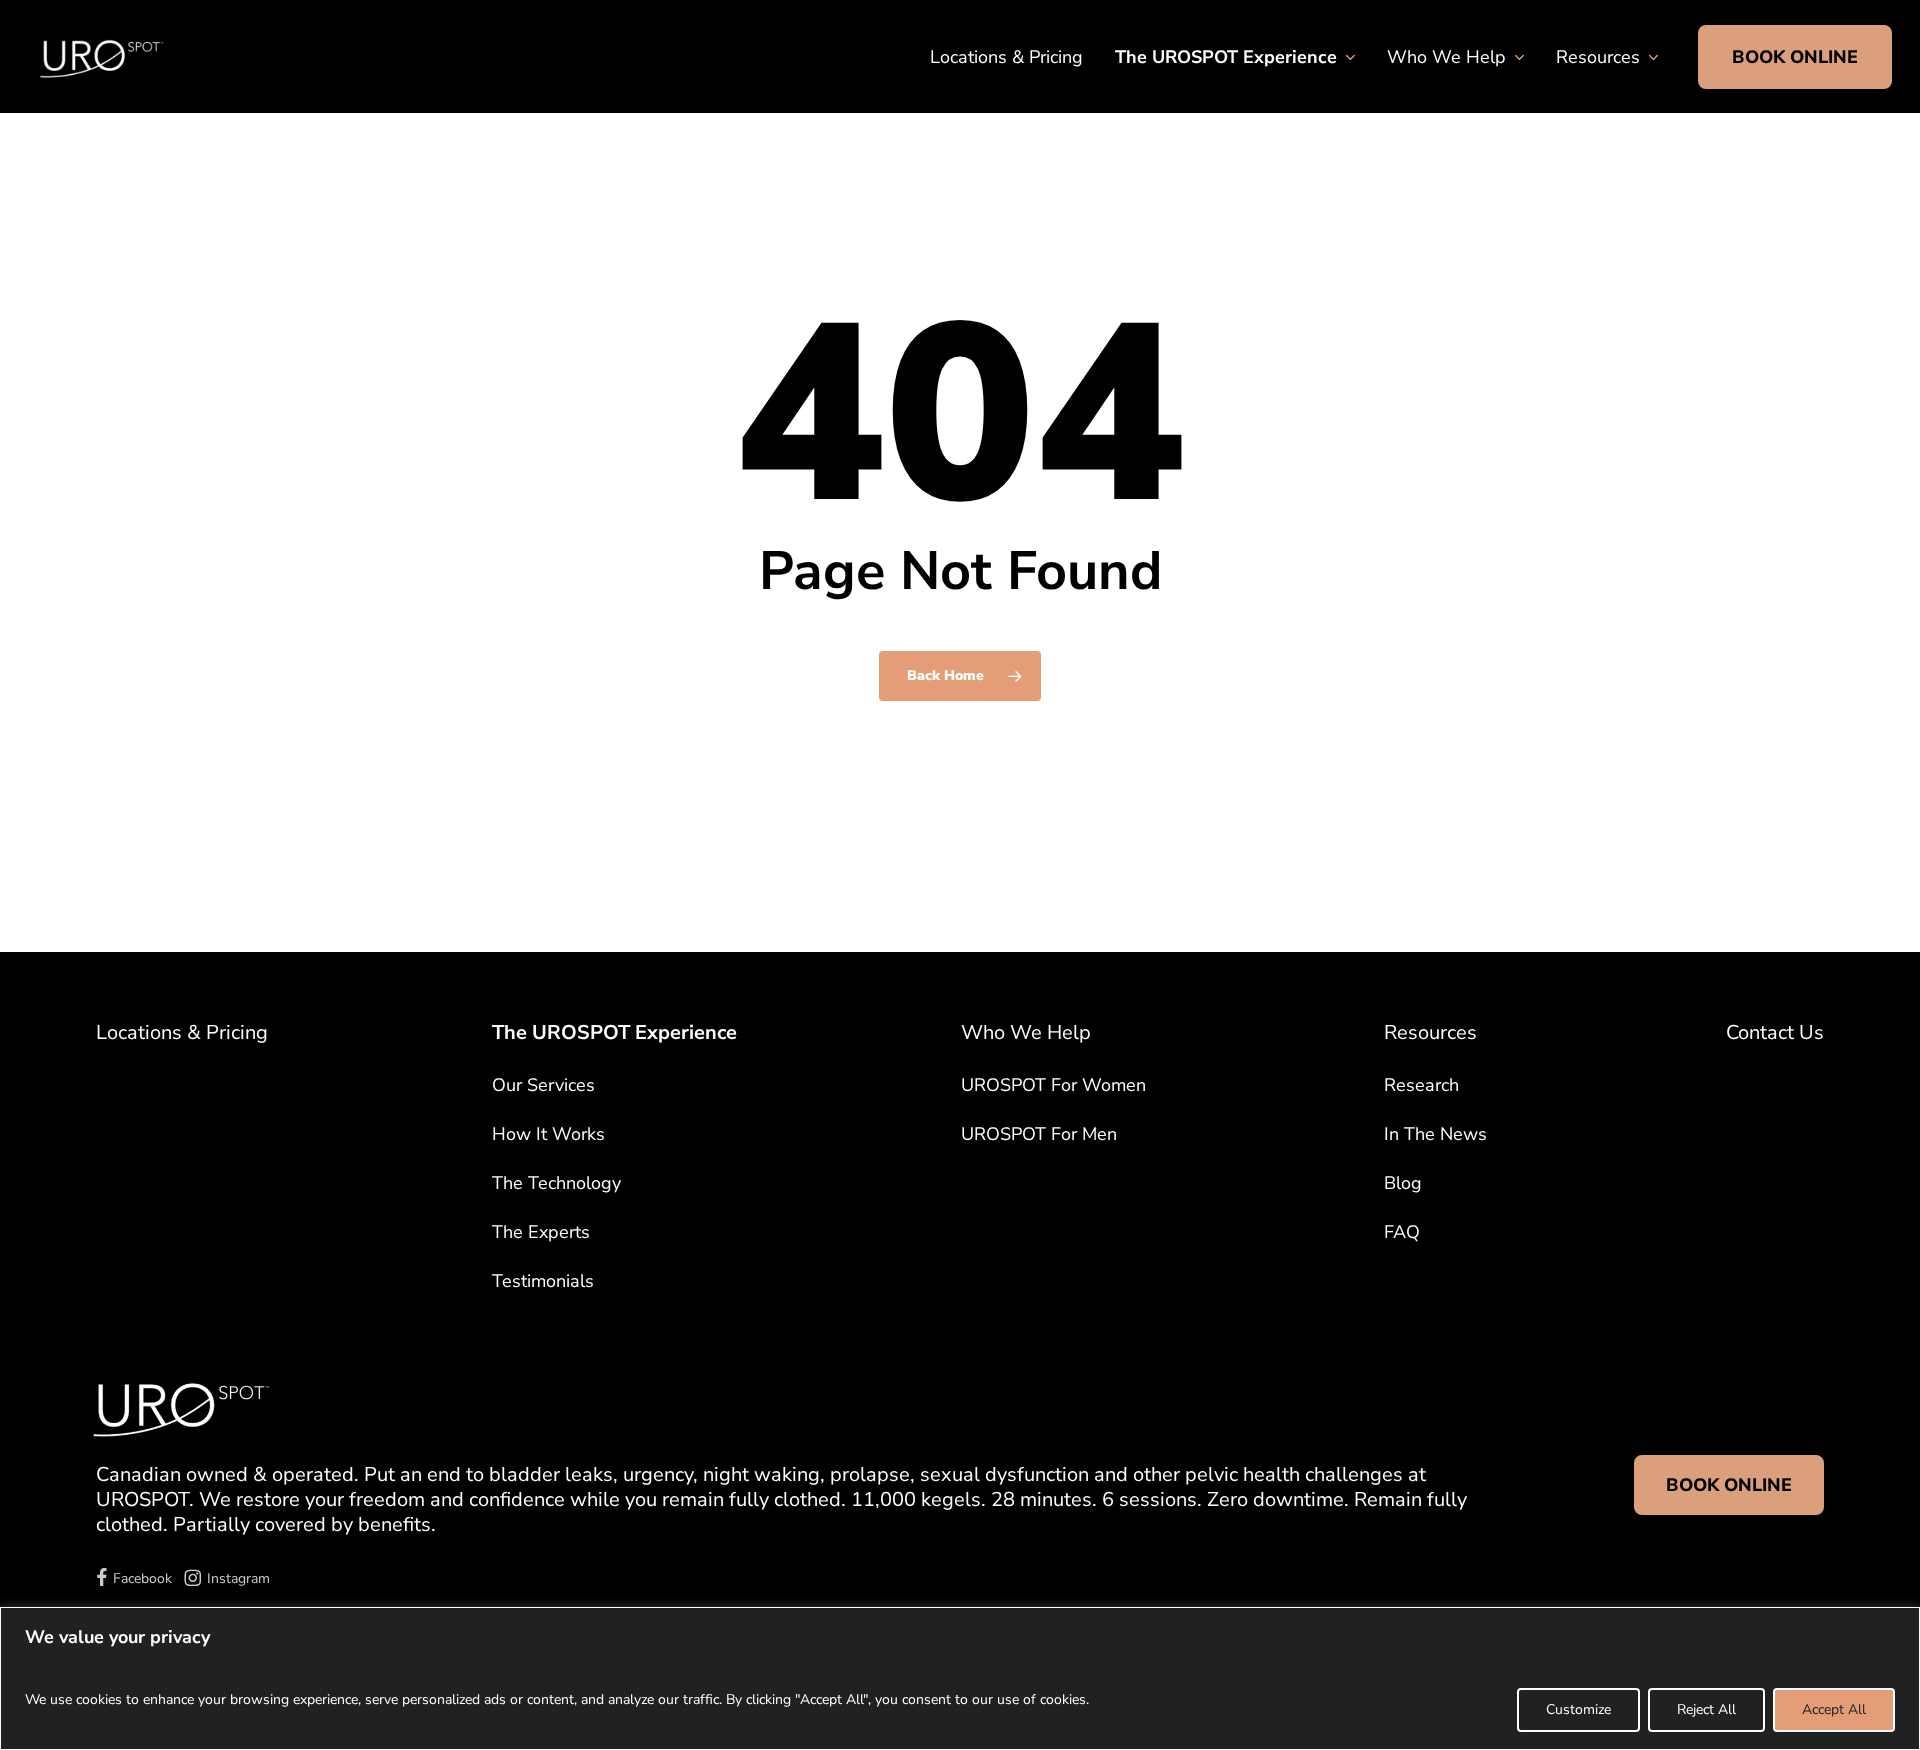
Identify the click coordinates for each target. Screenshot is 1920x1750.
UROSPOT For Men (1039, 1134)
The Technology (556, 1183)
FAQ (1402, 1232)
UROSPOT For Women (1053, 1085)
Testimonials (543, 1281)
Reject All (1706, 1709)
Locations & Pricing (182, 1032)
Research (1421, 1085)
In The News (1435, 1134)
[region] (960, 1678)
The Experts (541, 1232)
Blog (1403, 1183)
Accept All (1834, 1709)
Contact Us (1775, 1032)
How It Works (548, 1134)
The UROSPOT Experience (614, 1032)
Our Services (543, 1085)
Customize (1578, 1709)
